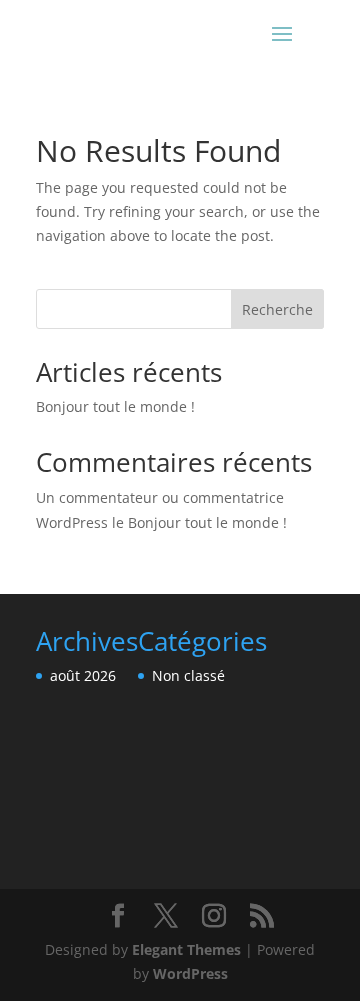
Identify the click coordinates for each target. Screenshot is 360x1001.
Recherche (277, 309)
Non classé (188, 675)
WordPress (190, 973)
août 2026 (83, 675)
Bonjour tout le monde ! (115, 406)
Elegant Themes (186, 949)
